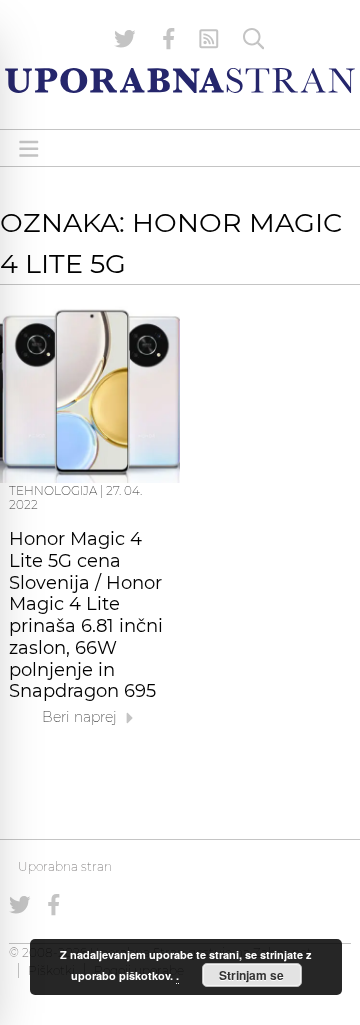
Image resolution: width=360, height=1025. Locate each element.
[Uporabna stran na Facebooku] (169, 39)
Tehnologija (53, 490)
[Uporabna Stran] (180, 80)
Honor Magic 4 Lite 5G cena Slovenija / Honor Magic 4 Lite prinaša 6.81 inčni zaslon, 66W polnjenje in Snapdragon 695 (86, 615)
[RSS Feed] (209, 39)
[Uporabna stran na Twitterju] (125, 39)
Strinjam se (251, 975)
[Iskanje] (254, 39)
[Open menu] (29, 148)
